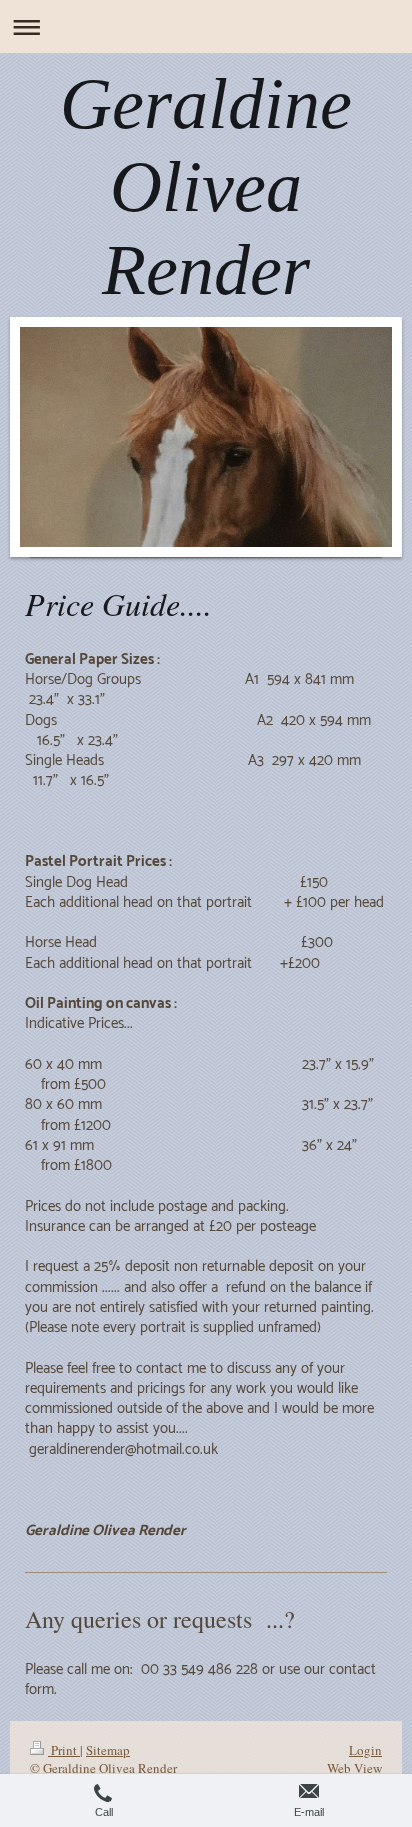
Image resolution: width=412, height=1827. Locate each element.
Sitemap (108, 1750)
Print (64, 1750)
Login (365, 1750)
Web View (354, 1768)
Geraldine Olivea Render (206, 187)
